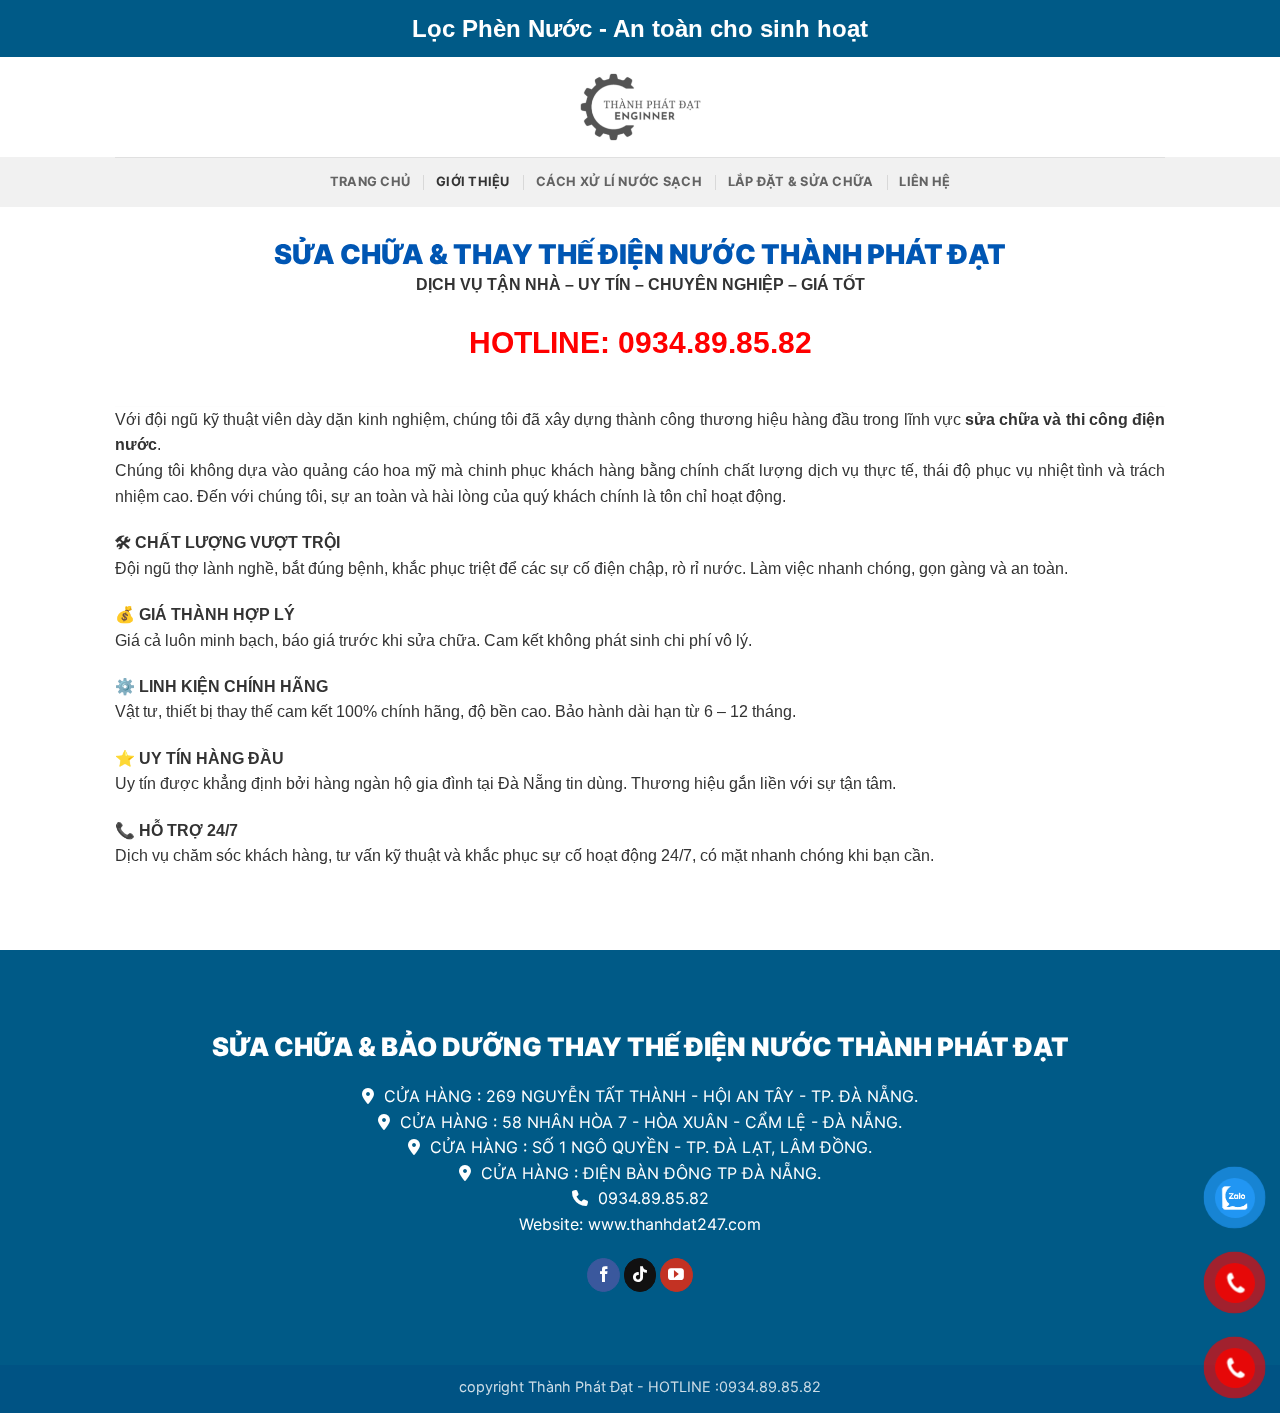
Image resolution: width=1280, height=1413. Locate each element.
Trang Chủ (370, 181)
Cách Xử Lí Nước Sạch (619, 181)
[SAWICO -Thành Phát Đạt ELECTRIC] (640, 106)
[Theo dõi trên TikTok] (640, 1275)
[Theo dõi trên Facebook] (603, 1275)
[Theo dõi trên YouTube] (676, 1275)
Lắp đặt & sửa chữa (801, 181)
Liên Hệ (924, 181)
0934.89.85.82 (651, 1198)
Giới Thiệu (473, 181)
